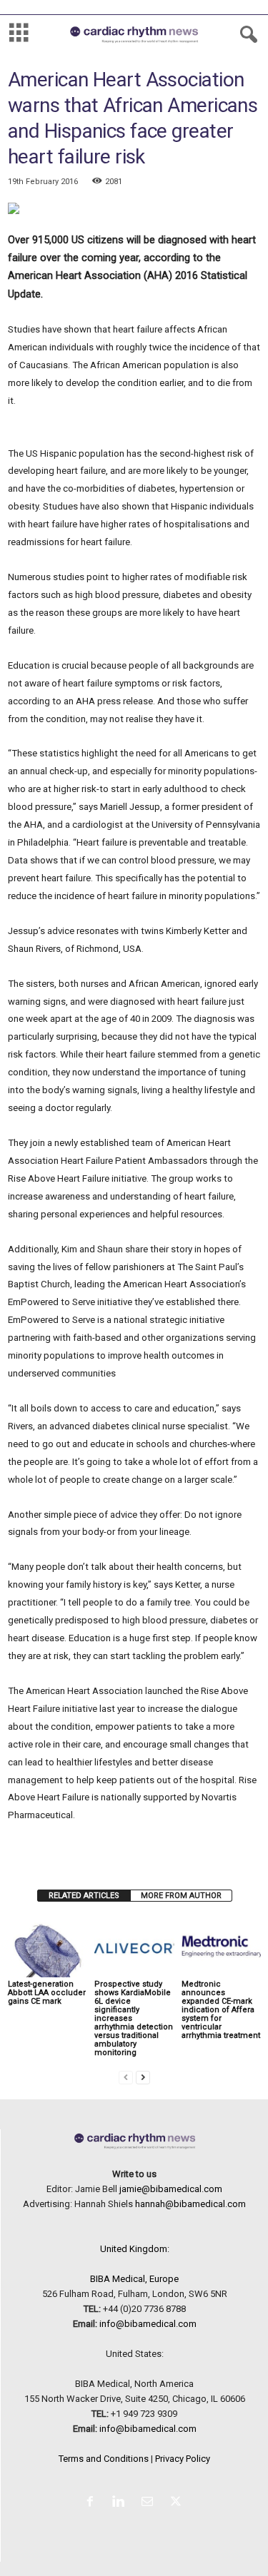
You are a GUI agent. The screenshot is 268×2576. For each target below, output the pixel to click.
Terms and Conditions (104, 2459)
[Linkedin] (121, 2503)
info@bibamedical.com (148, 2324)
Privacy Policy (183, 2459)
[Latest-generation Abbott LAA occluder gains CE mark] (48, 1947)
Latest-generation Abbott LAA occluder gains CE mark (47, 1993)
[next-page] (143, 2077)
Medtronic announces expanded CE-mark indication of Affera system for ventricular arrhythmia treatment (221, 2010)
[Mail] (150, 2503)
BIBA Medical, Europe (134, 2279)
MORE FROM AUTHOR (181, 1896)
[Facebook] (93, 2503)
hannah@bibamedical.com (190, 2204)
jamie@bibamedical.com (171, 2189)
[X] (178, 2503)
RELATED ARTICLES (84, 1896)
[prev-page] (126, 2077)
